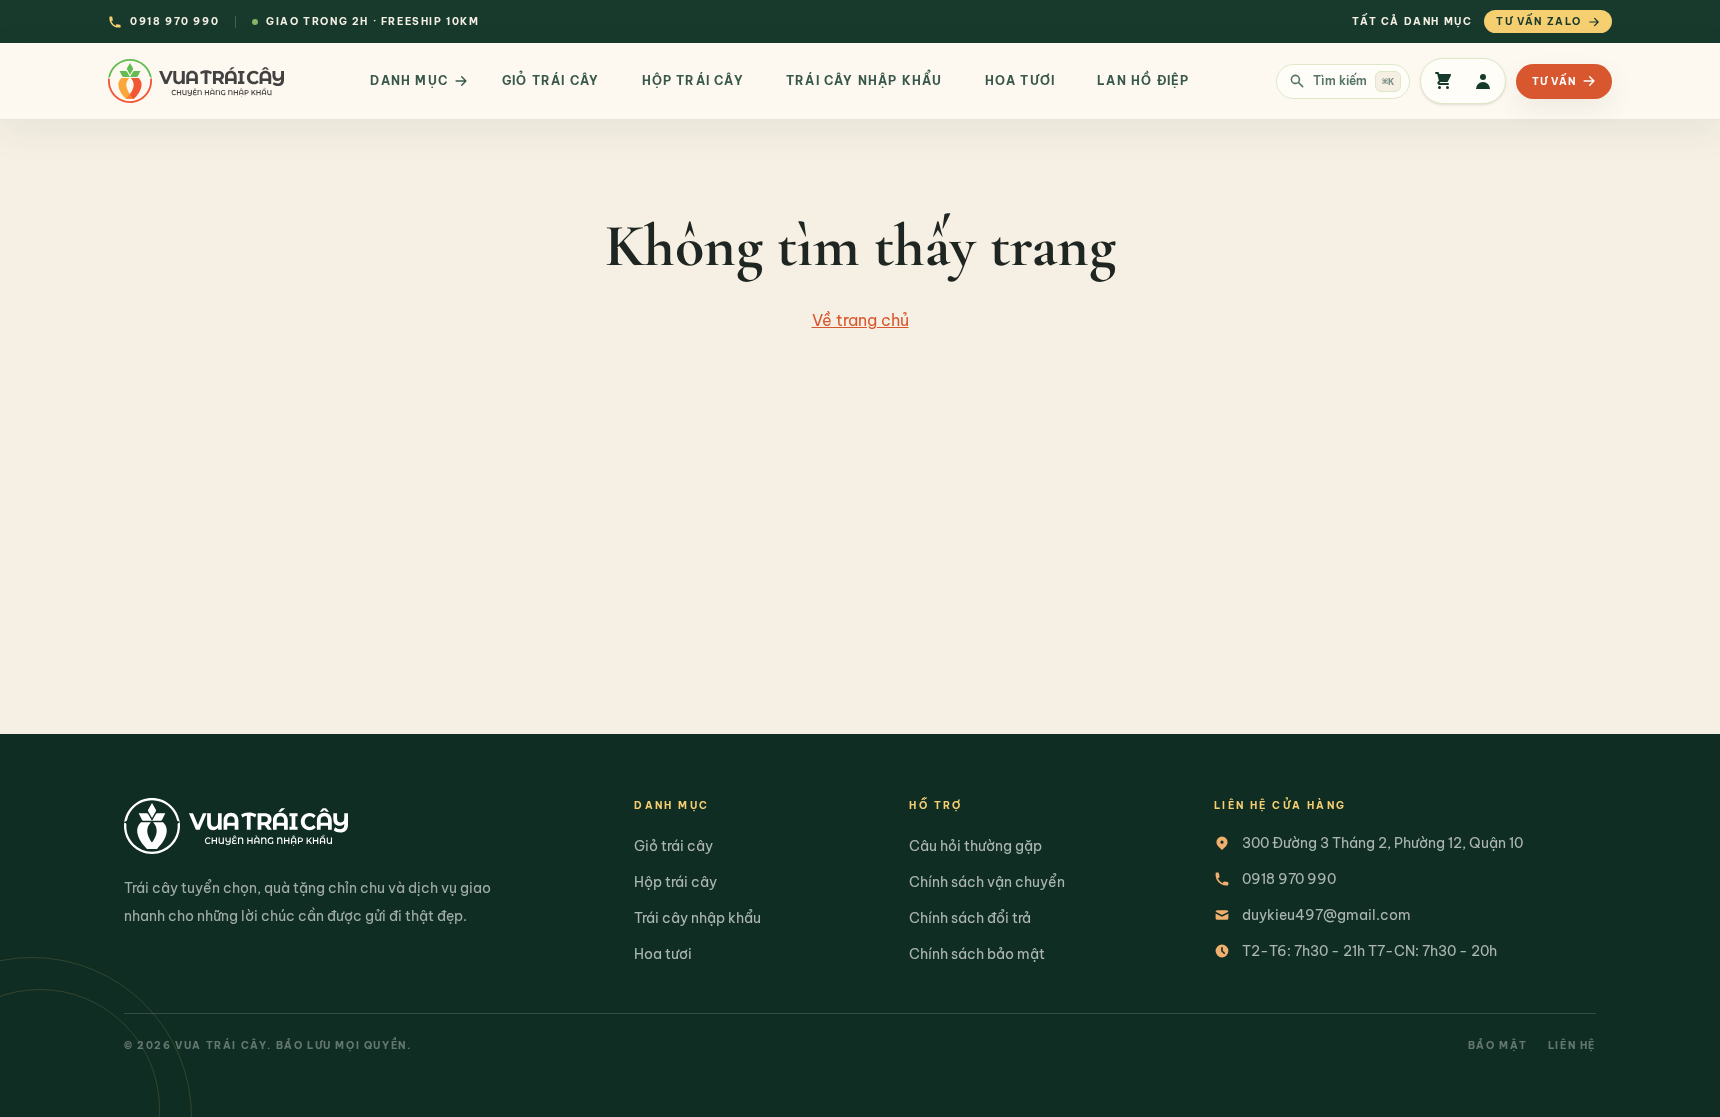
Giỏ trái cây (673, 846)
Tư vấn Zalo (1539, 21)
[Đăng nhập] (1483, 81)
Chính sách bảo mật (977, 954)
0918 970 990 (1289, 879)
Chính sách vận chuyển (987, 882)
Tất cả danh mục (1412, 21)
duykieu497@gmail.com (1326, 915)
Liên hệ (1572, 1045)
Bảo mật (1498, 1045)
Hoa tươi (663, 954)
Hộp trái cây (675, 882)
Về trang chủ (860, 320)
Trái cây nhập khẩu (697, 918)
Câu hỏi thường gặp (975, 846)
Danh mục (409, 80)
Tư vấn (1554, 81)
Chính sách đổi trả (970, 918)
